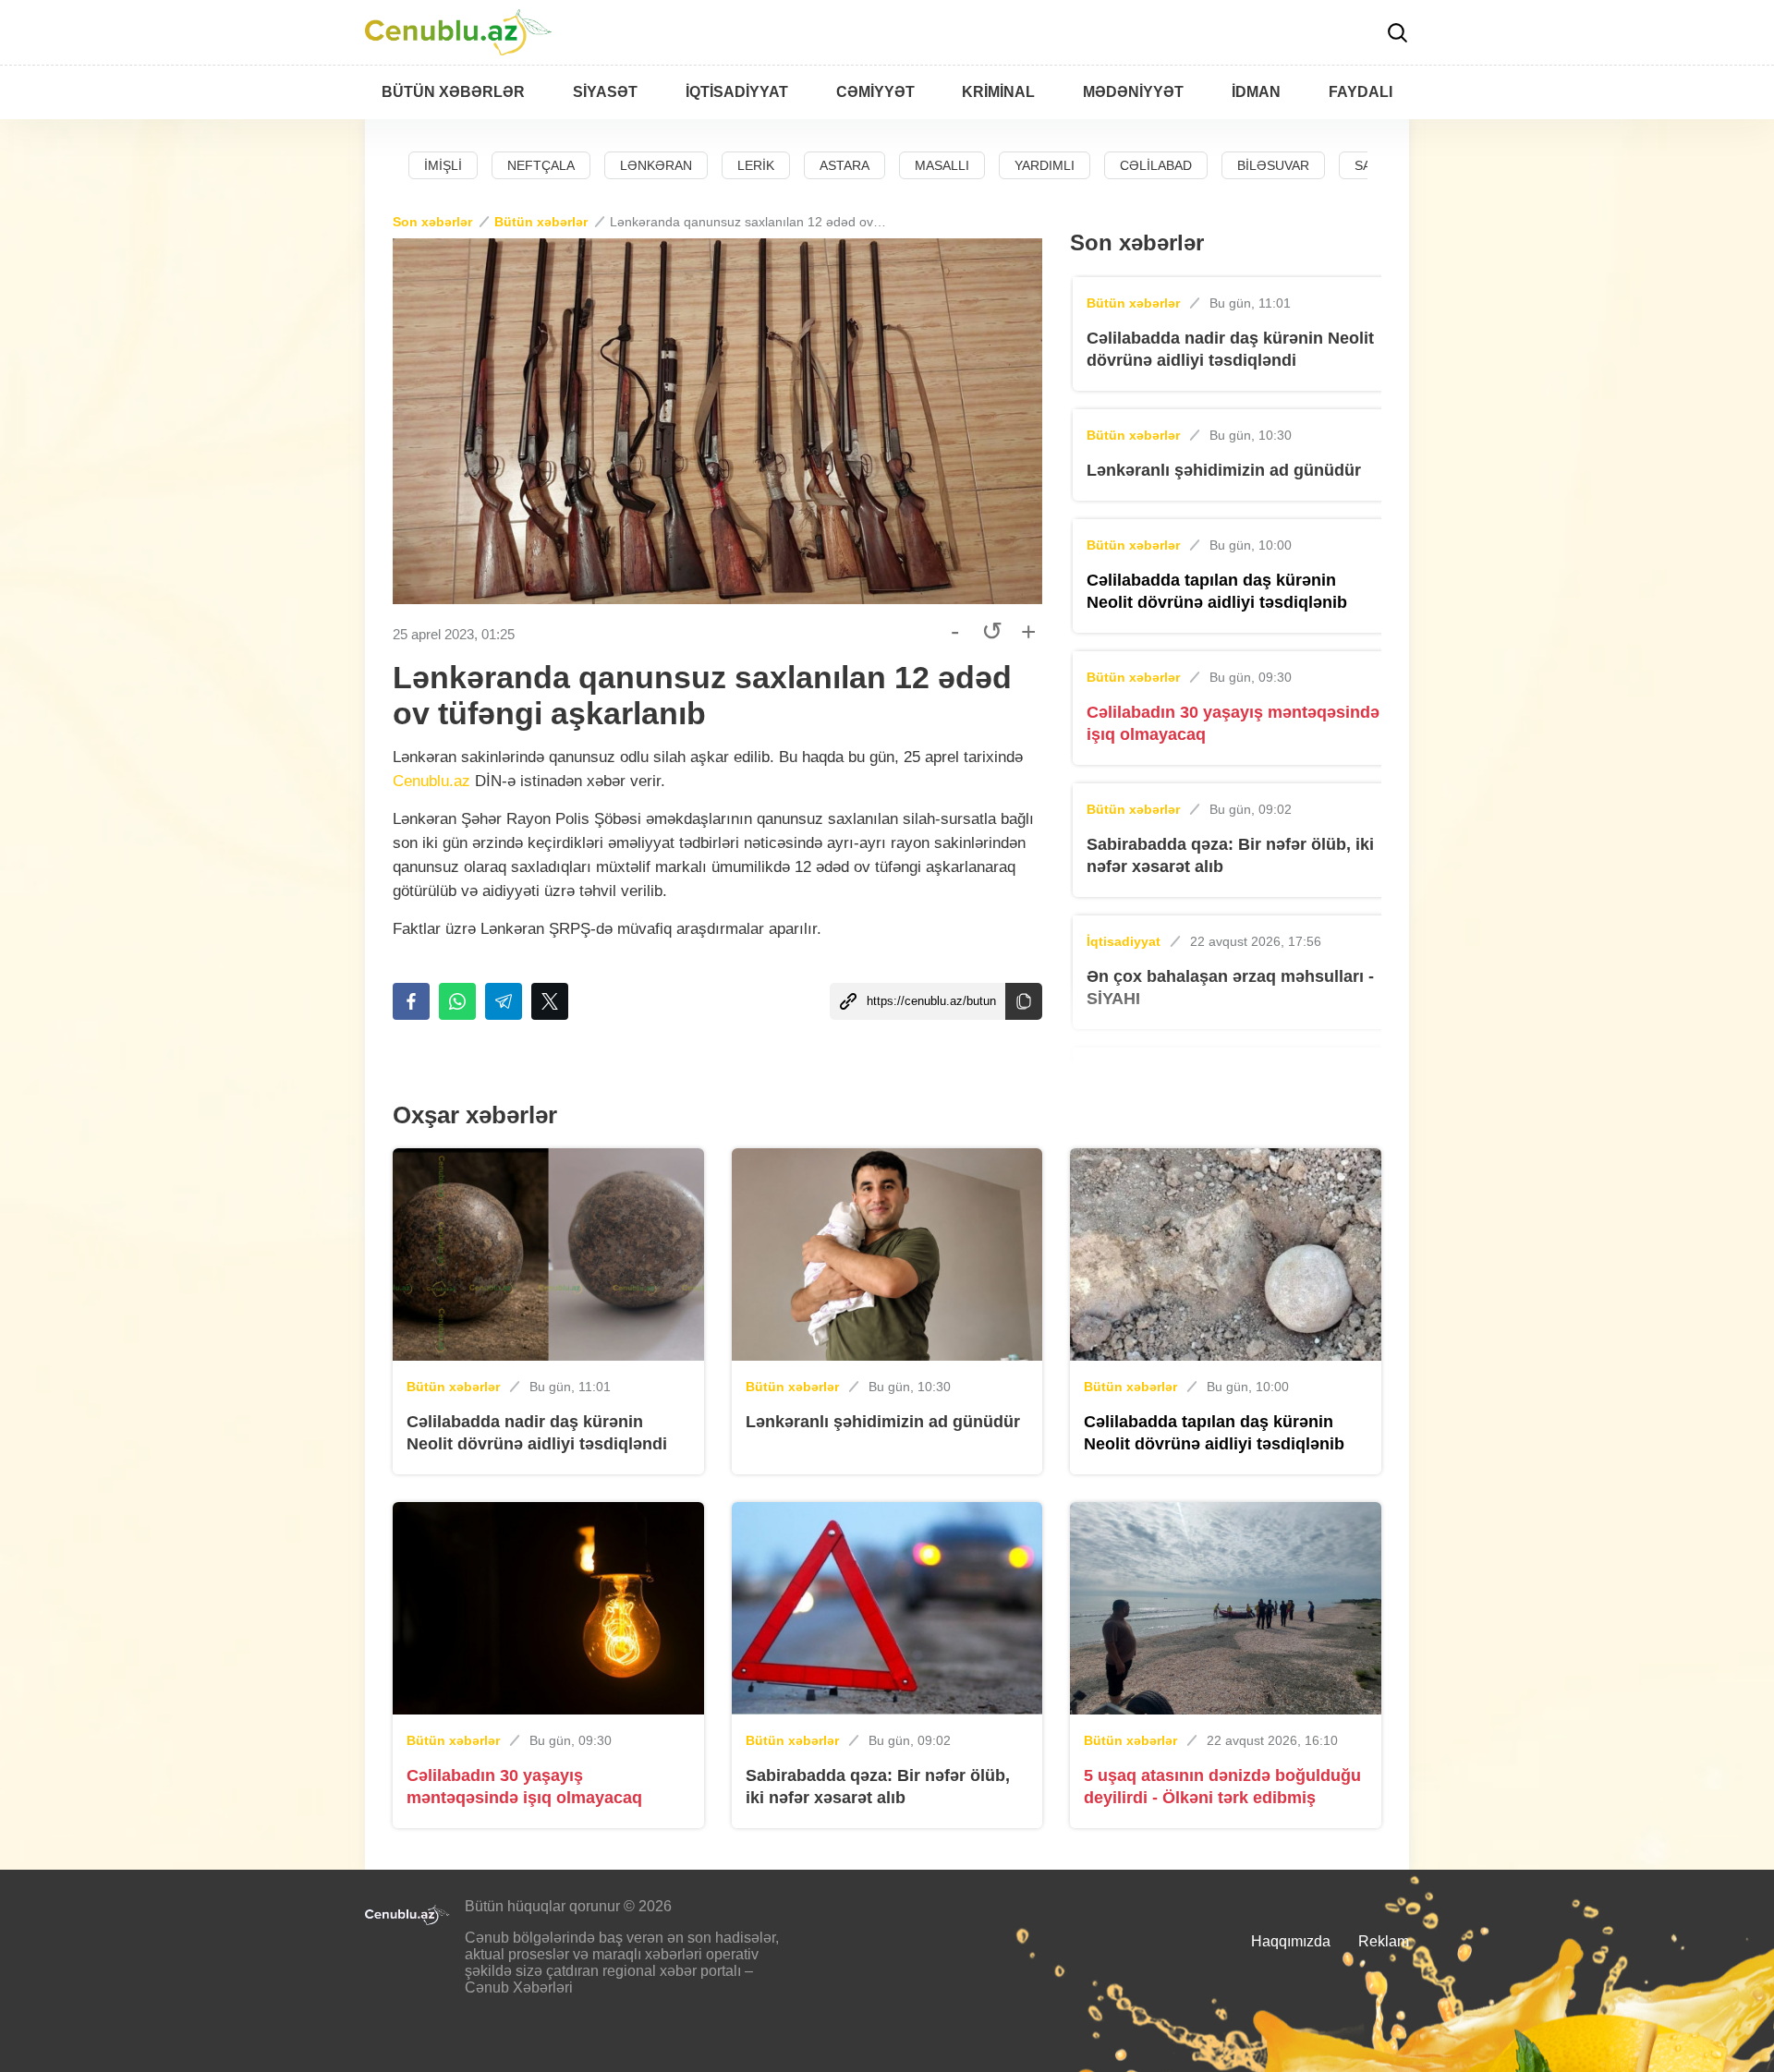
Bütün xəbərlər (541, 222)
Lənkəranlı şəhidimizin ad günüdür (1224, 470)
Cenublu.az (431, 781)
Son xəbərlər (432, 222)
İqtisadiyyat (1124, 941)
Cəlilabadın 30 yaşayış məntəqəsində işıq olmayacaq (1233, 723)
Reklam (1384, 1941)
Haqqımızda (1291, 1941)
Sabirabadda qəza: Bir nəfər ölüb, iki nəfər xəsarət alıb (1230, 855)
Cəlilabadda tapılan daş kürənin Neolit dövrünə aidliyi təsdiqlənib (1217, 591)
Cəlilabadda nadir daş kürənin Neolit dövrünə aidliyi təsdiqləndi (1230, 349)
